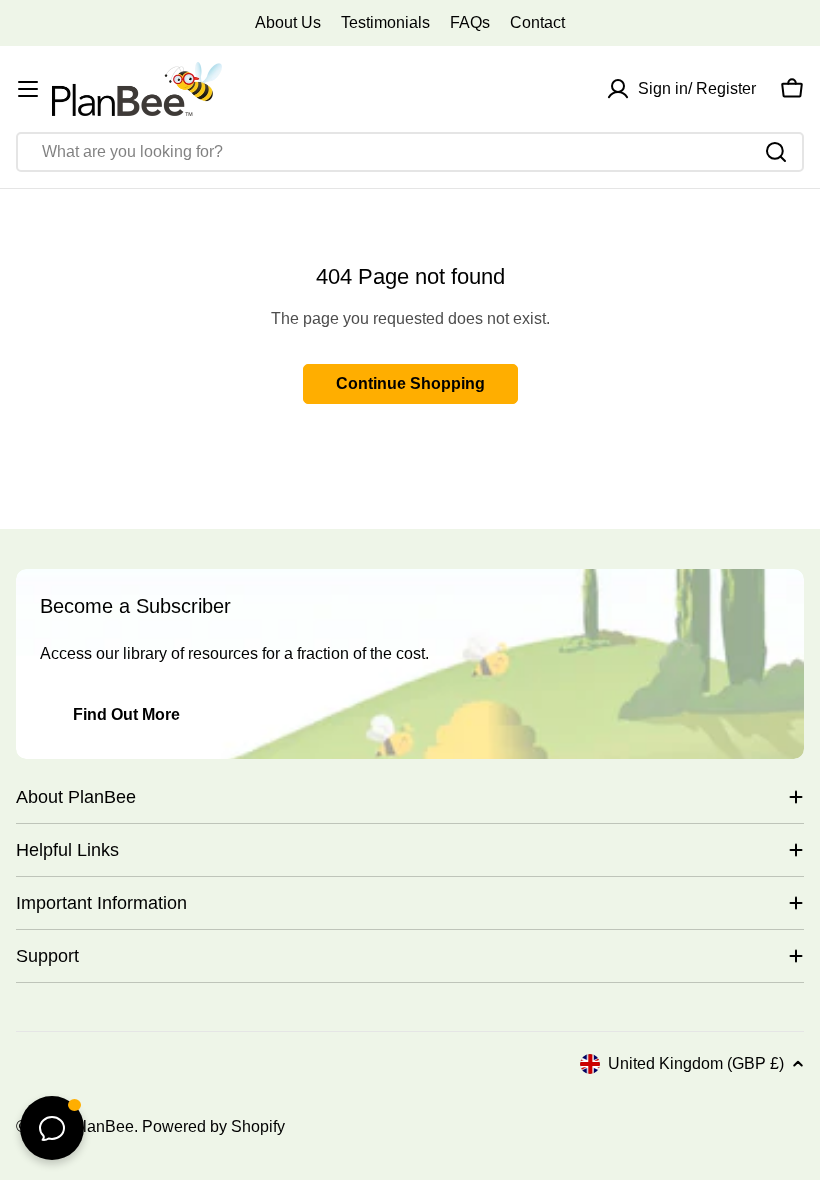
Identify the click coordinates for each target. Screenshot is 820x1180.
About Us (288, 22)
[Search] (776, 152)
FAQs (470, 22)
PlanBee (103, 1126)
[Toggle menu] (28, 89)
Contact (537, 22)
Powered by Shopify (213, 1126)
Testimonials (385, 22)
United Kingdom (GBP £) (696, 1063)
